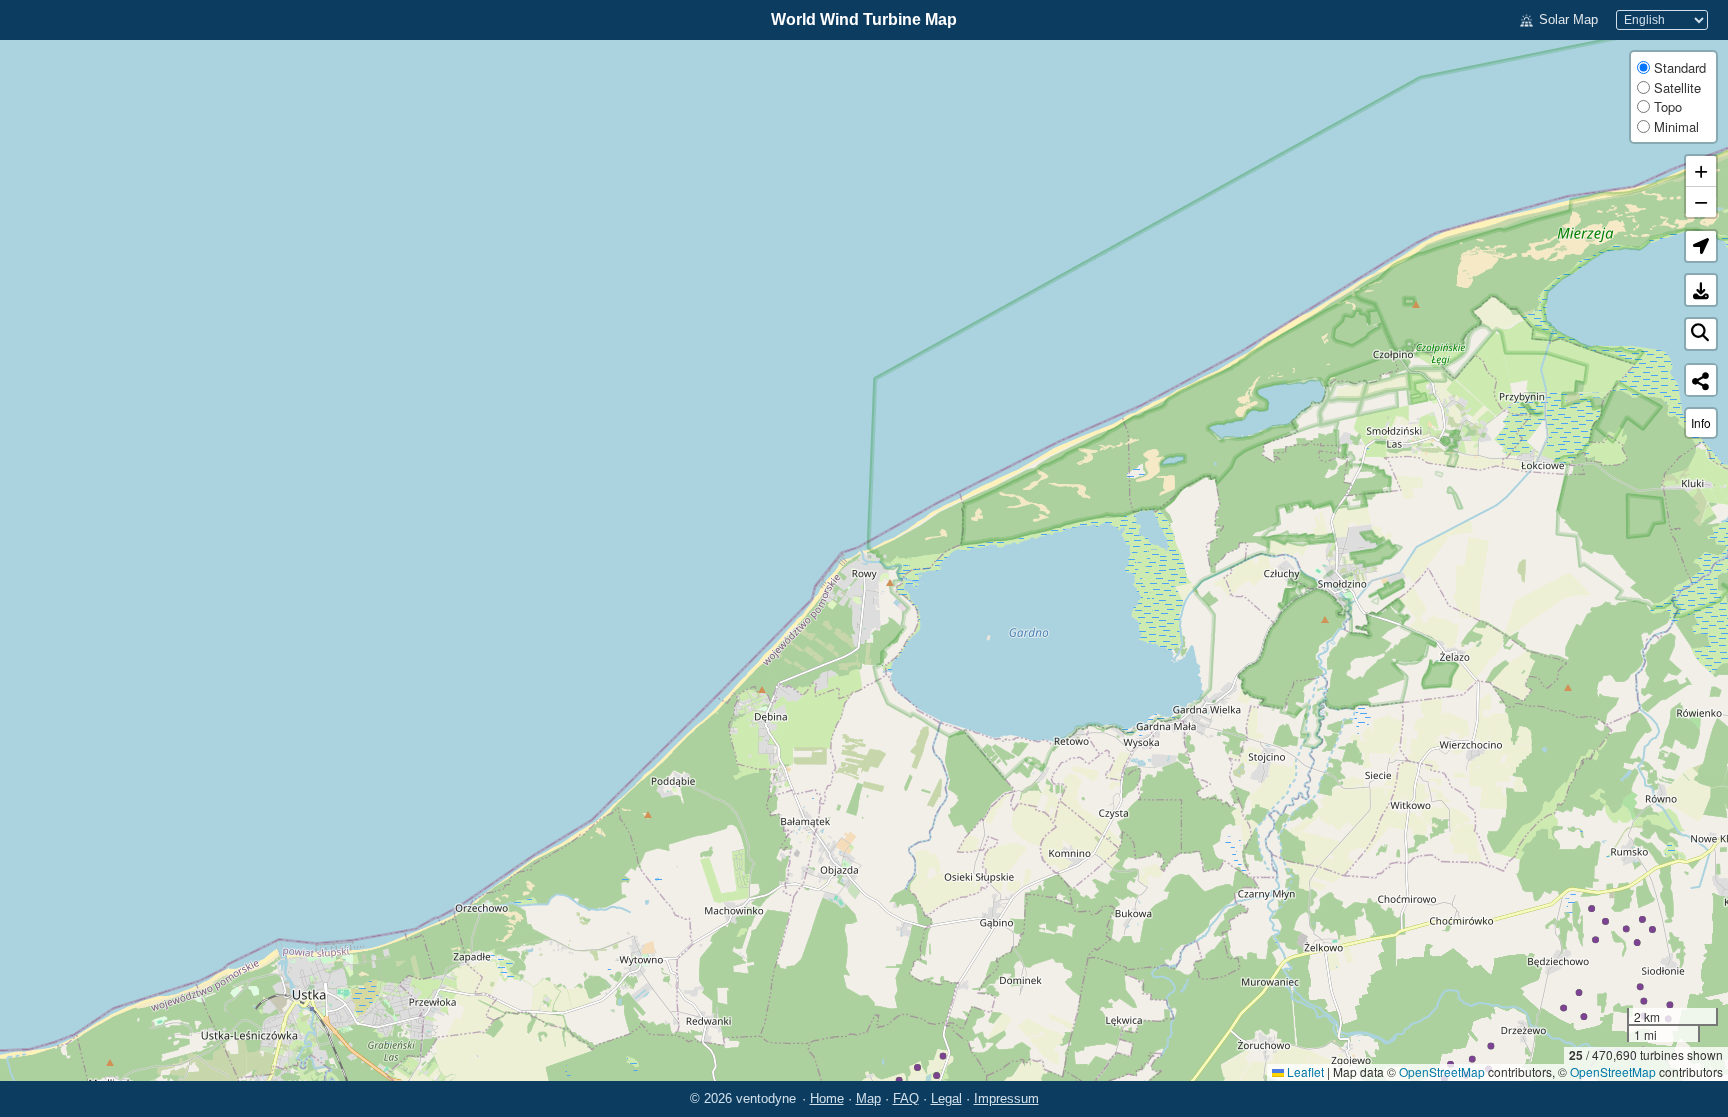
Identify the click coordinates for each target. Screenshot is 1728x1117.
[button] (1701, 246)
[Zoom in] (1701, 171)
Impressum (1006, 1098)
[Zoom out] (1701, 202)
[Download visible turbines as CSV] (1701, 290)
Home (827, 1098)
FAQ (906, 1098)
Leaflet (1304, 1071)
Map (868, 1098)
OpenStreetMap (1442, 1071)
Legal (946, 1098)
